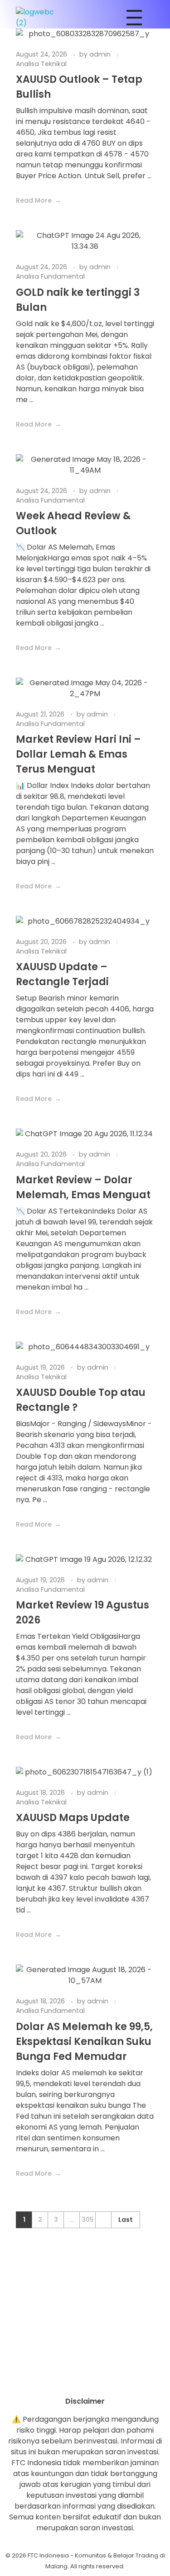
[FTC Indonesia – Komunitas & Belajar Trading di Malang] (39, 18)
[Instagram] (60, 2380)
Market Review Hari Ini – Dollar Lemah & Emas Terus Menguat (78, 754)
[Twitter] (110, 2380)
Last (126, 2220)
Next (103, 2220)
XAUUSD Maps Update (73, 1818)
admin (101, 54)
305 (88, 2220)
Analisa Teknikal (41, 64)
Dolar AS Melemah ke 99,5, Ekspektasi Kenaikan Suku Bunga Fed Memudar (84, 2042)
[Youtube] (85, 2380)
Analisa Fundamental (50, 276)
